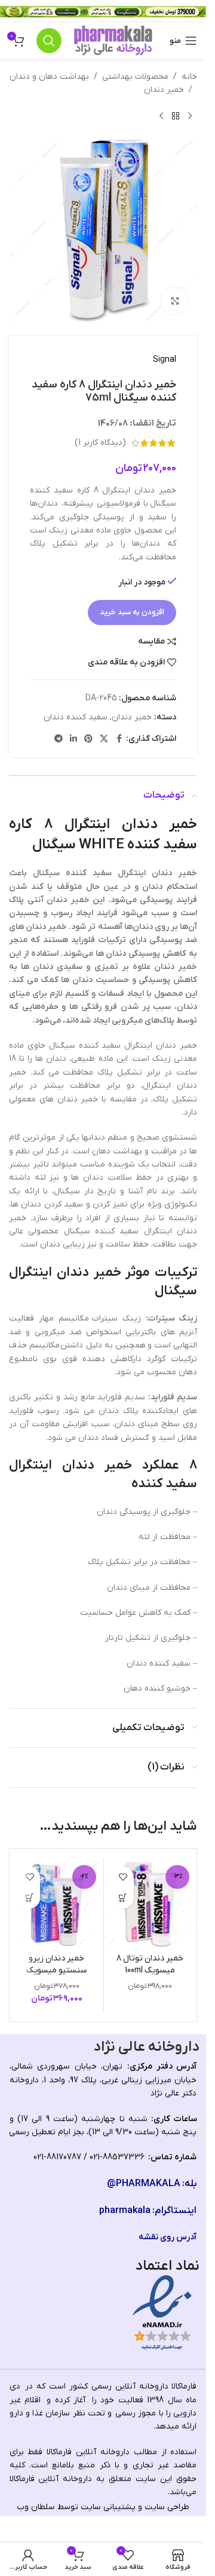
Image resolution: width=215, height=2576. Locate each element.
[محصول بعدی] (161, 116)
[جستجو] (49, 41)
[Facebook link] (119, 739)
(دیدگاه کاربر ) (100, 443)
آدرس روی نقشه (168, 2237)
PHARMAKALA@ (144, 2184)
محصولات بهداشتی (135, 77)
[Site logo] (113, 40)
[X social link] (104, 739)
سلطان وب (36, 2507)
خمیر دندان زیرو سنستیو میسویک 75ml (56, 1970)
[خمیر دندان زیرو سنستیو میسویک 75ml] (57, 1904)
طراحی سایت (167, 2507)
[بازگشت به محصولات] (176, 116)
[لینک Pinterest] (88, 739)
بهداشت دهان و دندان (49, 77)
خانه (189, 77)
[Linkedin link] (73, 739)
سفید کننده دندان (76, 717)
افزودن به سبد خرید (132, 612)
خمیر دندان (164, 90)
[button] (123, 1898)
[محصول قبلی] (190, 116)
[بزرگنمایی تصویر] (175, 301)
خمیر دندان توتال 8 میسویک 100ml (150, 1964)
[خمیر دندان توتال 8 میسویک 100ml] (150, 1904)
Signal (165, 360)
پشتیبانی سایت (108, 2507)
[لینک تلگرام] (59, 739)
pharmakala (125, 2211)
